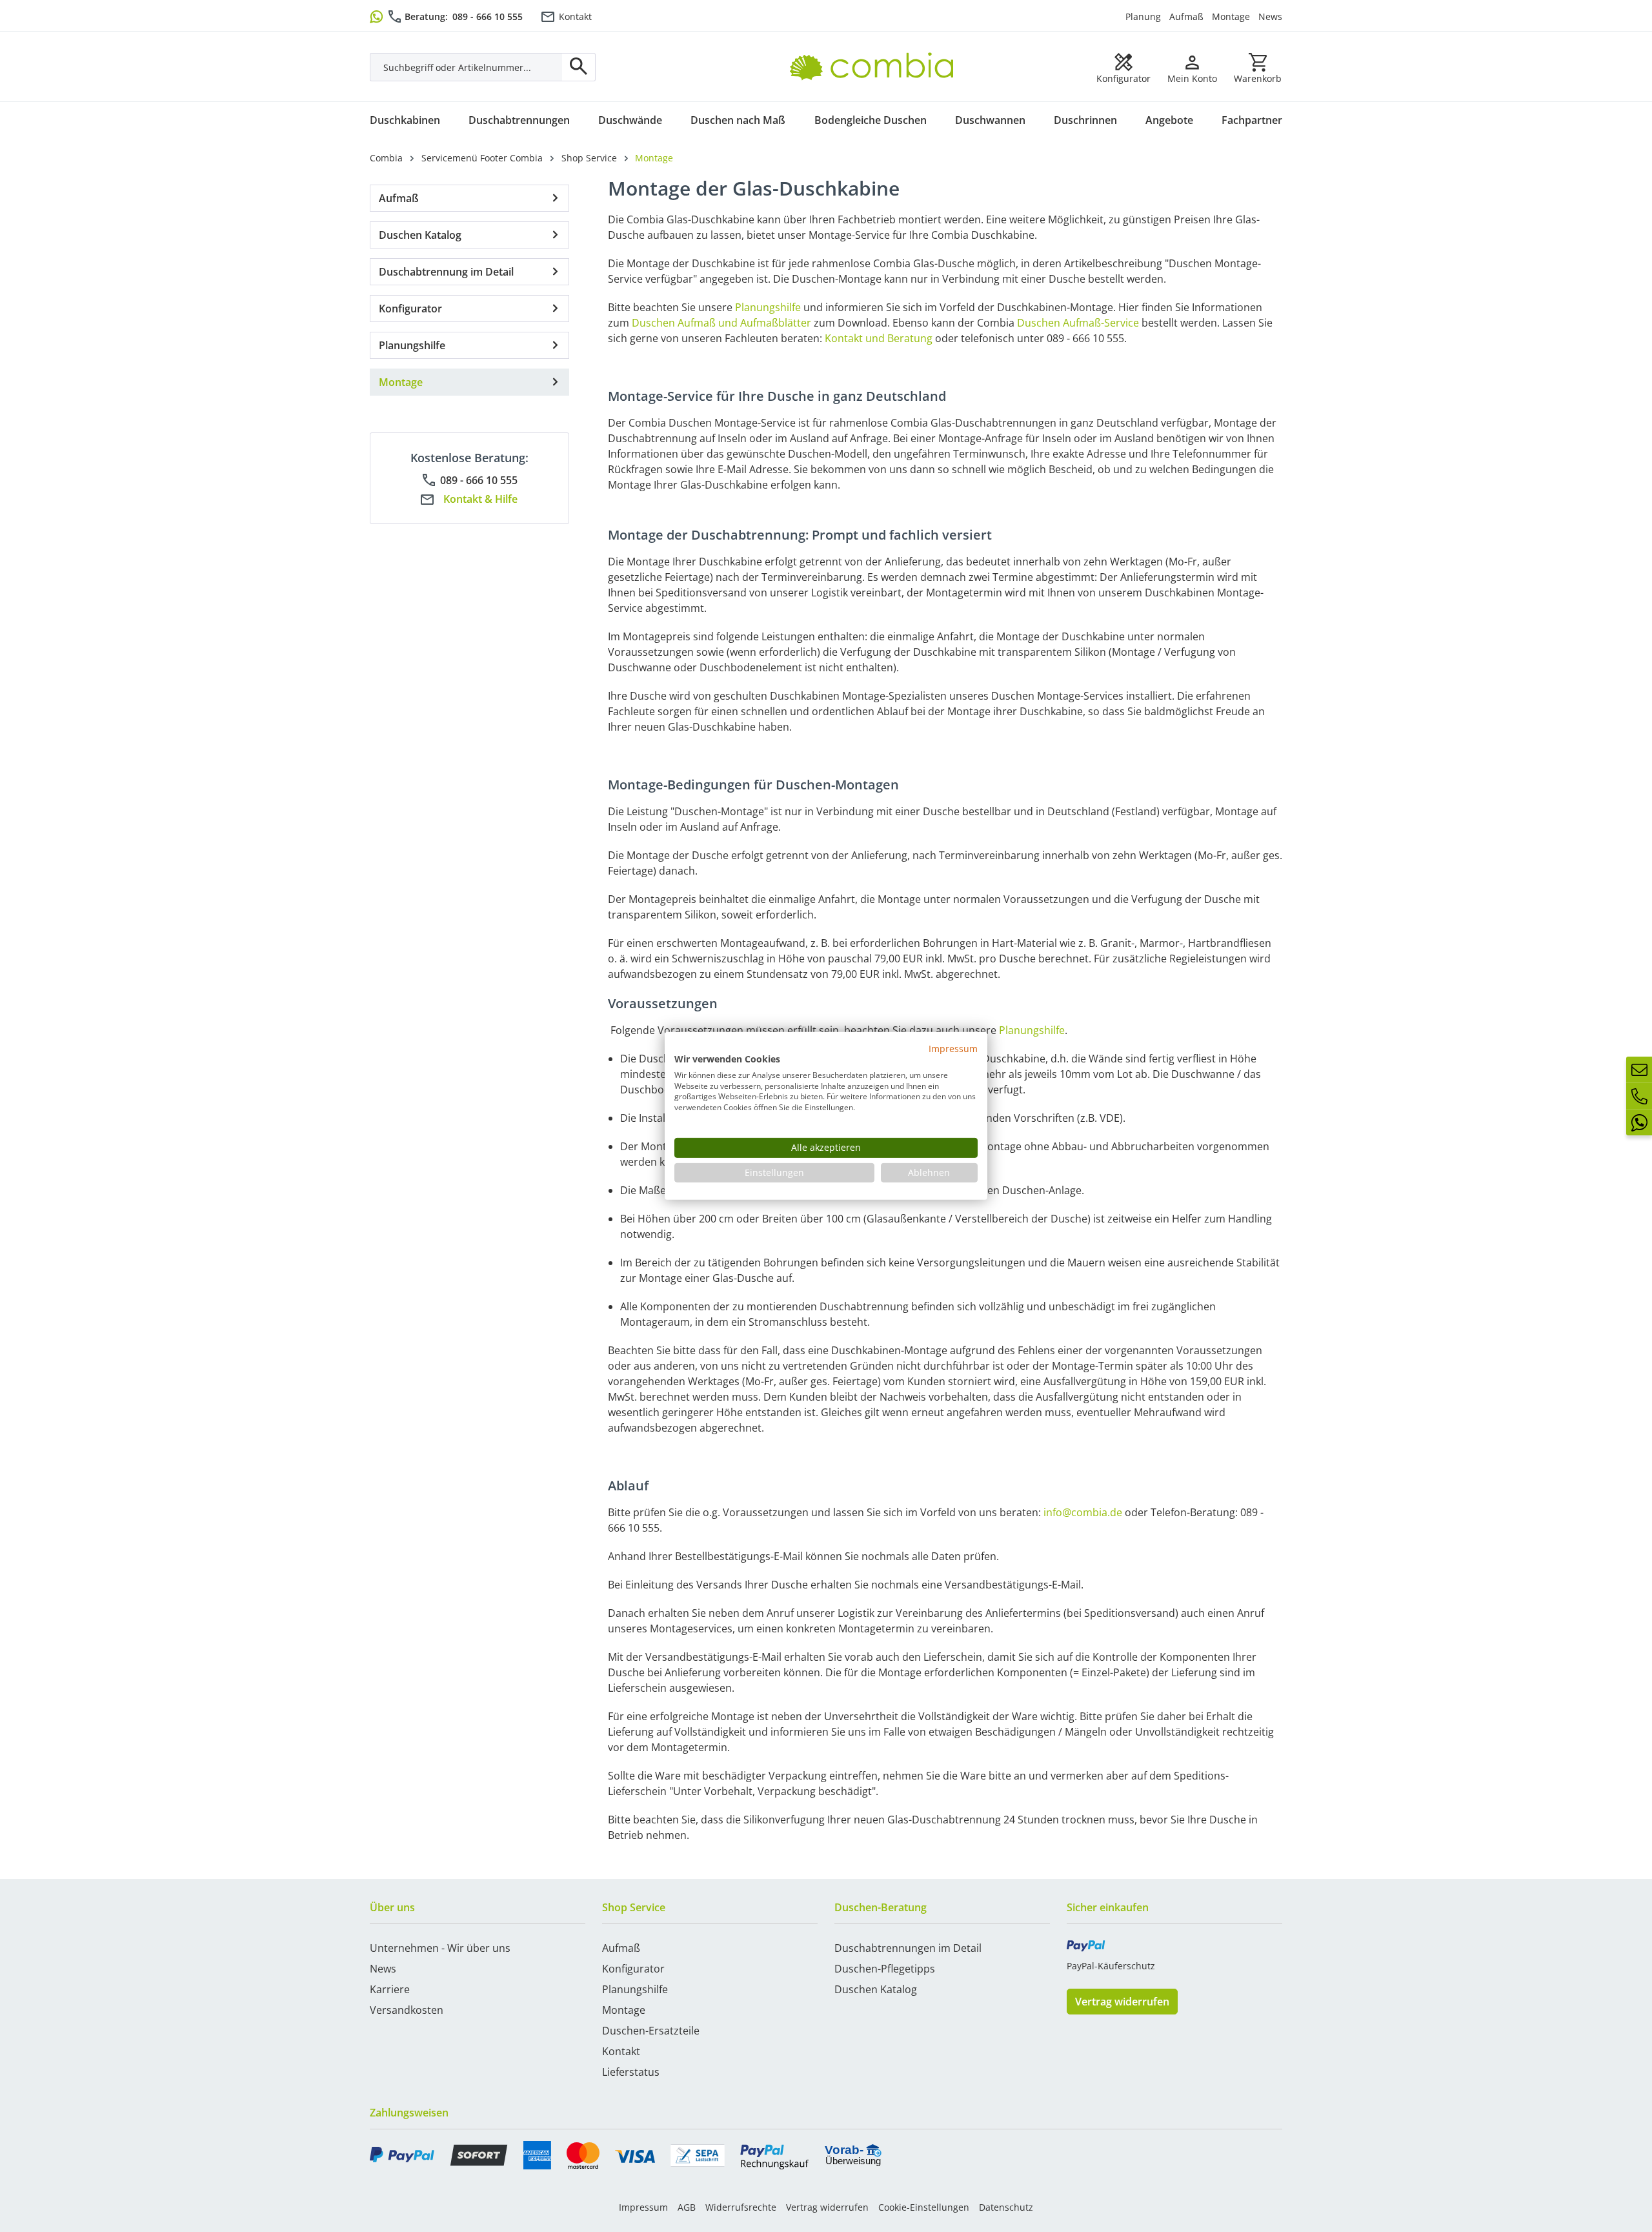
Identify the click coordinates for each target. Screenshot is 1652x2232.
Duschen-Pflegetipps (885, 1969)
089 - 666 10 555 (488, 16)
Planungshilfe (412, 345)
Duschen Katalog (420, 235)
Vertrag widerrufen (1122, 2002)
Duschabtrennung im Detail (446, 272)
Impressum (643, 2207)
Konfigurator (410, 309)
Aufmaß (1186, 16)
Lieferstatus (631, 2072)
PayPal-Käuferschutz (1111, 1966)
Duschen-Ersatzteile (651, 2031)
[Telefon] (1639, 1096)
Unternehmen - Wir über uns (440, 1948)
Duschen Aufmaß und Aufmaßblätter (721, 323)
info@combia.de (1083, 1512)
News (1270, 16)
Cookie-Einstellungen (924, 2207)
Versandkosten (407, 2010)
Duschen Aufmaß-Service (1078, 323)
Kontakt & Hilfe (480, 499)
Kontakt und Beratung (879, 338)
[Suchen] (579, 67)
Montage (1231, 16)
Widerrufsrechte (741, 2207)
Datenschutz (1006, 2207)
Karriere (390, 1989)
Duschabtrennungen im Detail (908, 1948)
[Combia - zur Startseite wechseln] (877, 52)
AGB (687, 2207)
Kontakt (575, 16)
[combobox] (466, 67)
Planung (1143, 16)
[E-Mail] (1639, 1070)
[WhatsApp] (1639, 1122)
